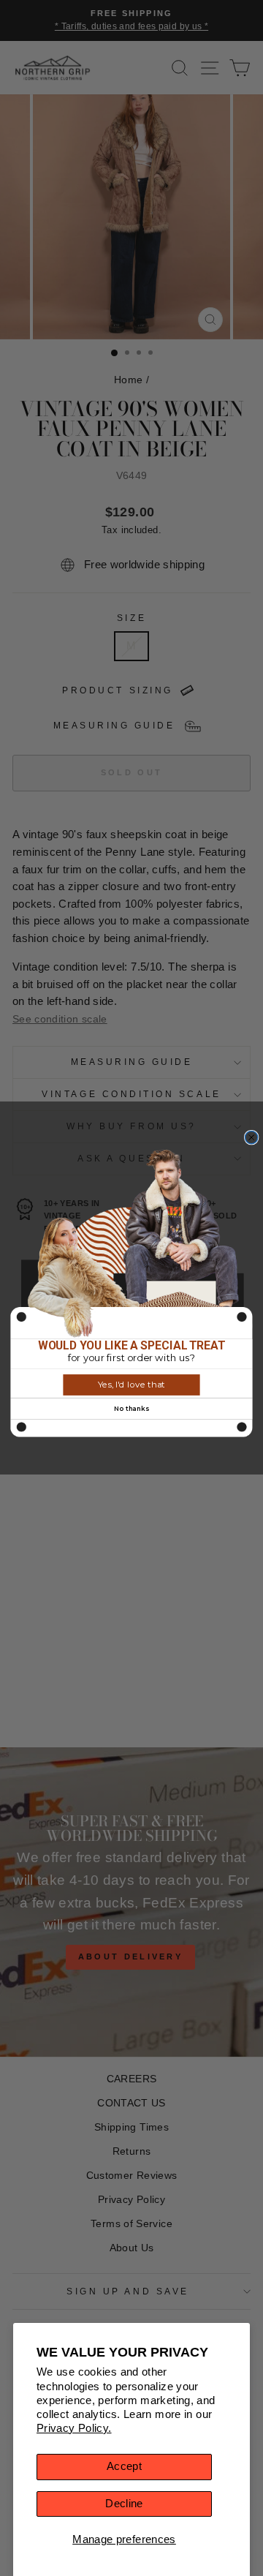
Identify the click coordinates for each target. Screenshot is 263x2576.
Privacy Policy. (74, 2428)
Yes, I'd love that (131, 1385)
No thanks (131, 1408)
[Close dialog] (252, 1137)
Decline (124, 2504)
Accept (124, 2466)
